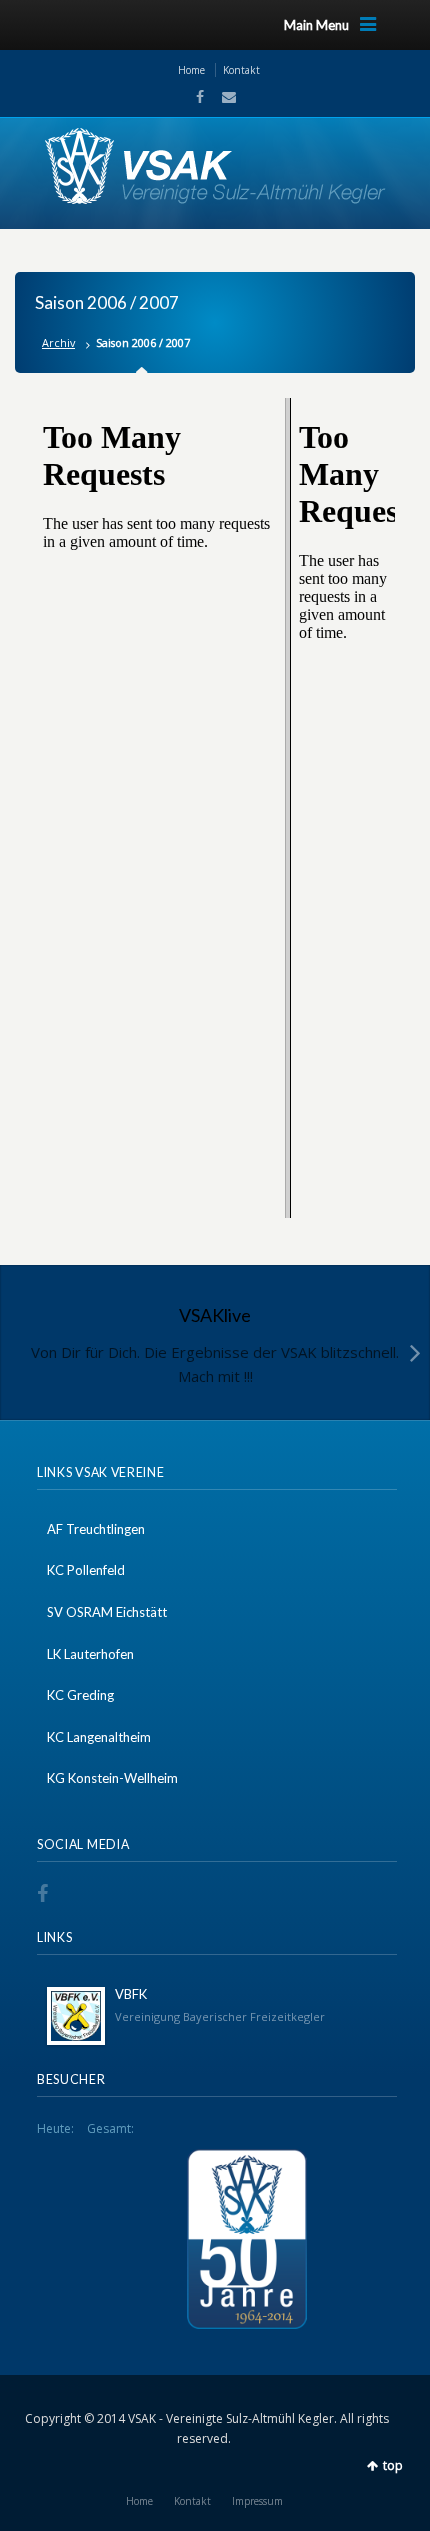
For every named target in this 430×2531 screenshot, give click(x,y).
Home (191, 70)
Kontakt (241, 70)
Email (223, 97)
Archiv (58, 342)
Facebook (198, 97)
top (393, 2465)
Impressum (257, 2501)
